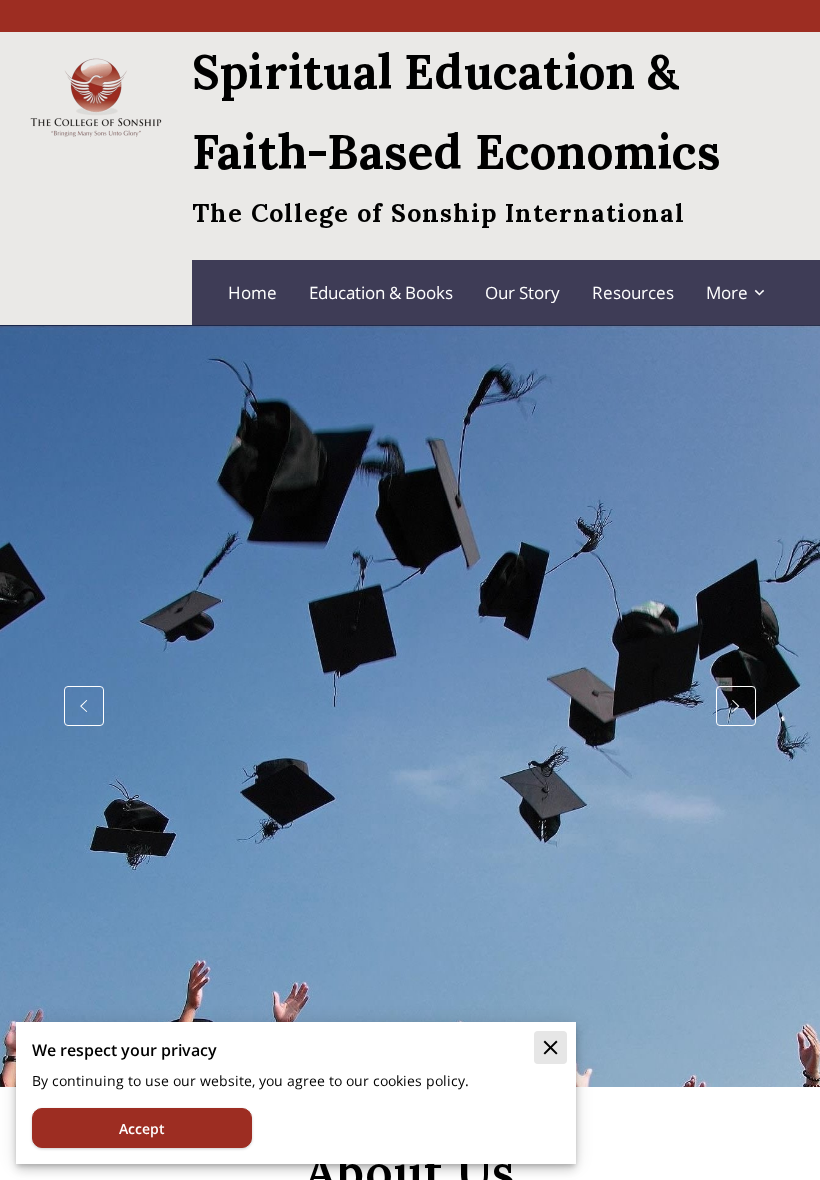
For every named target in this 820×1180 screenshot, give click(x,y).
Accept (142, 1128)
